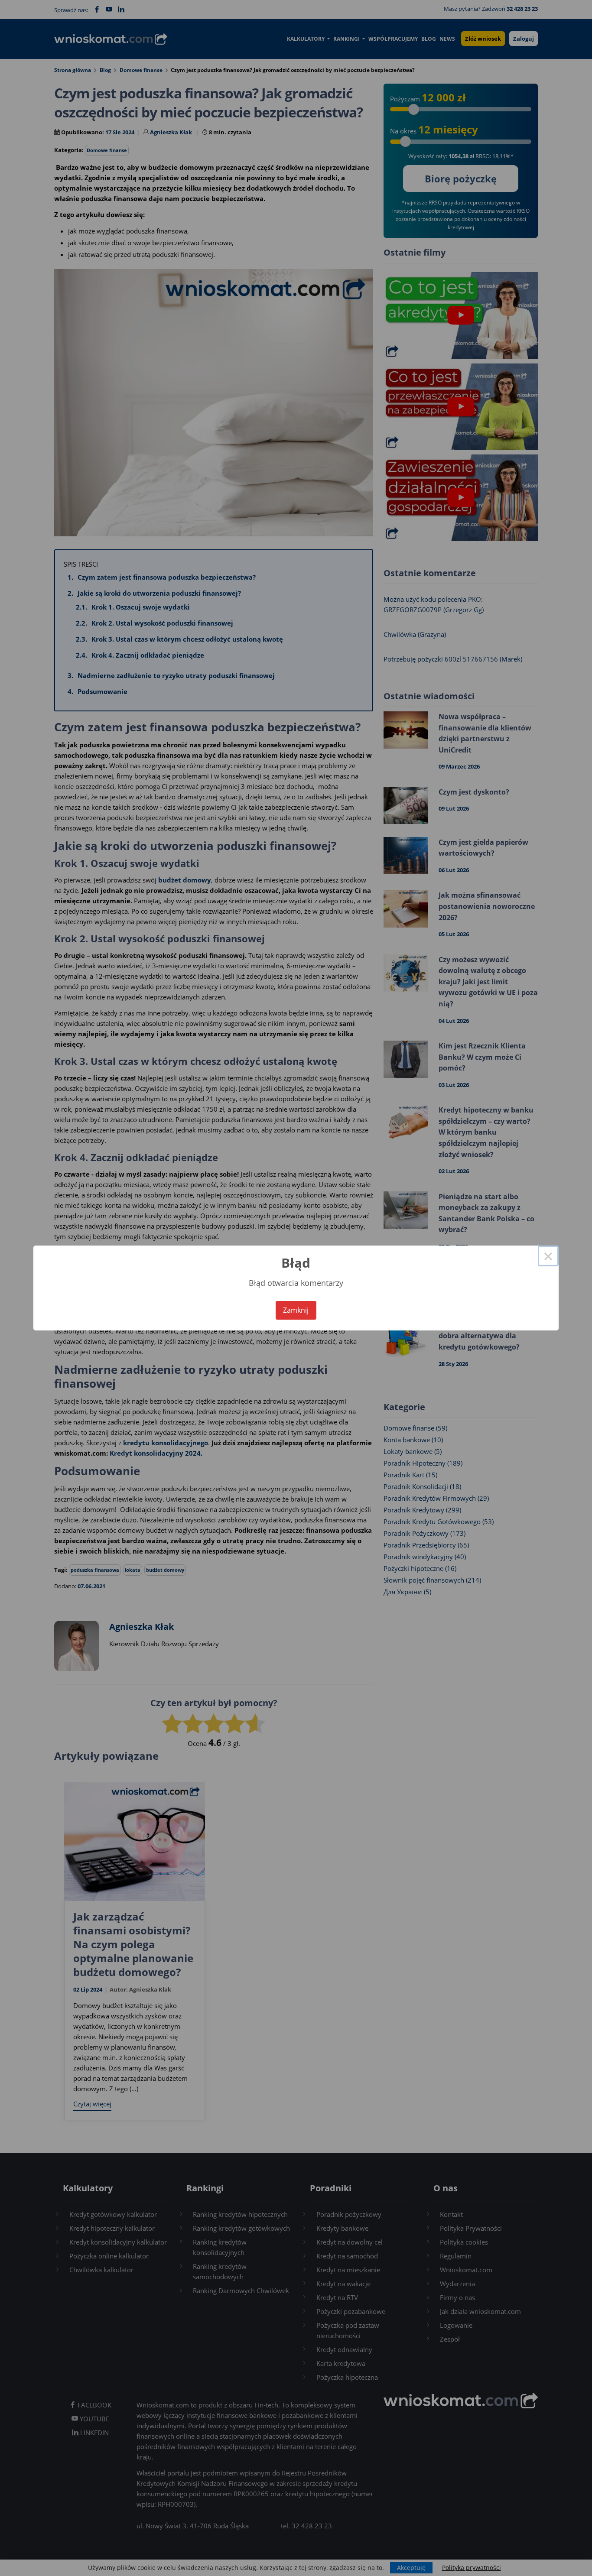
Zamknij (296, 1310)
